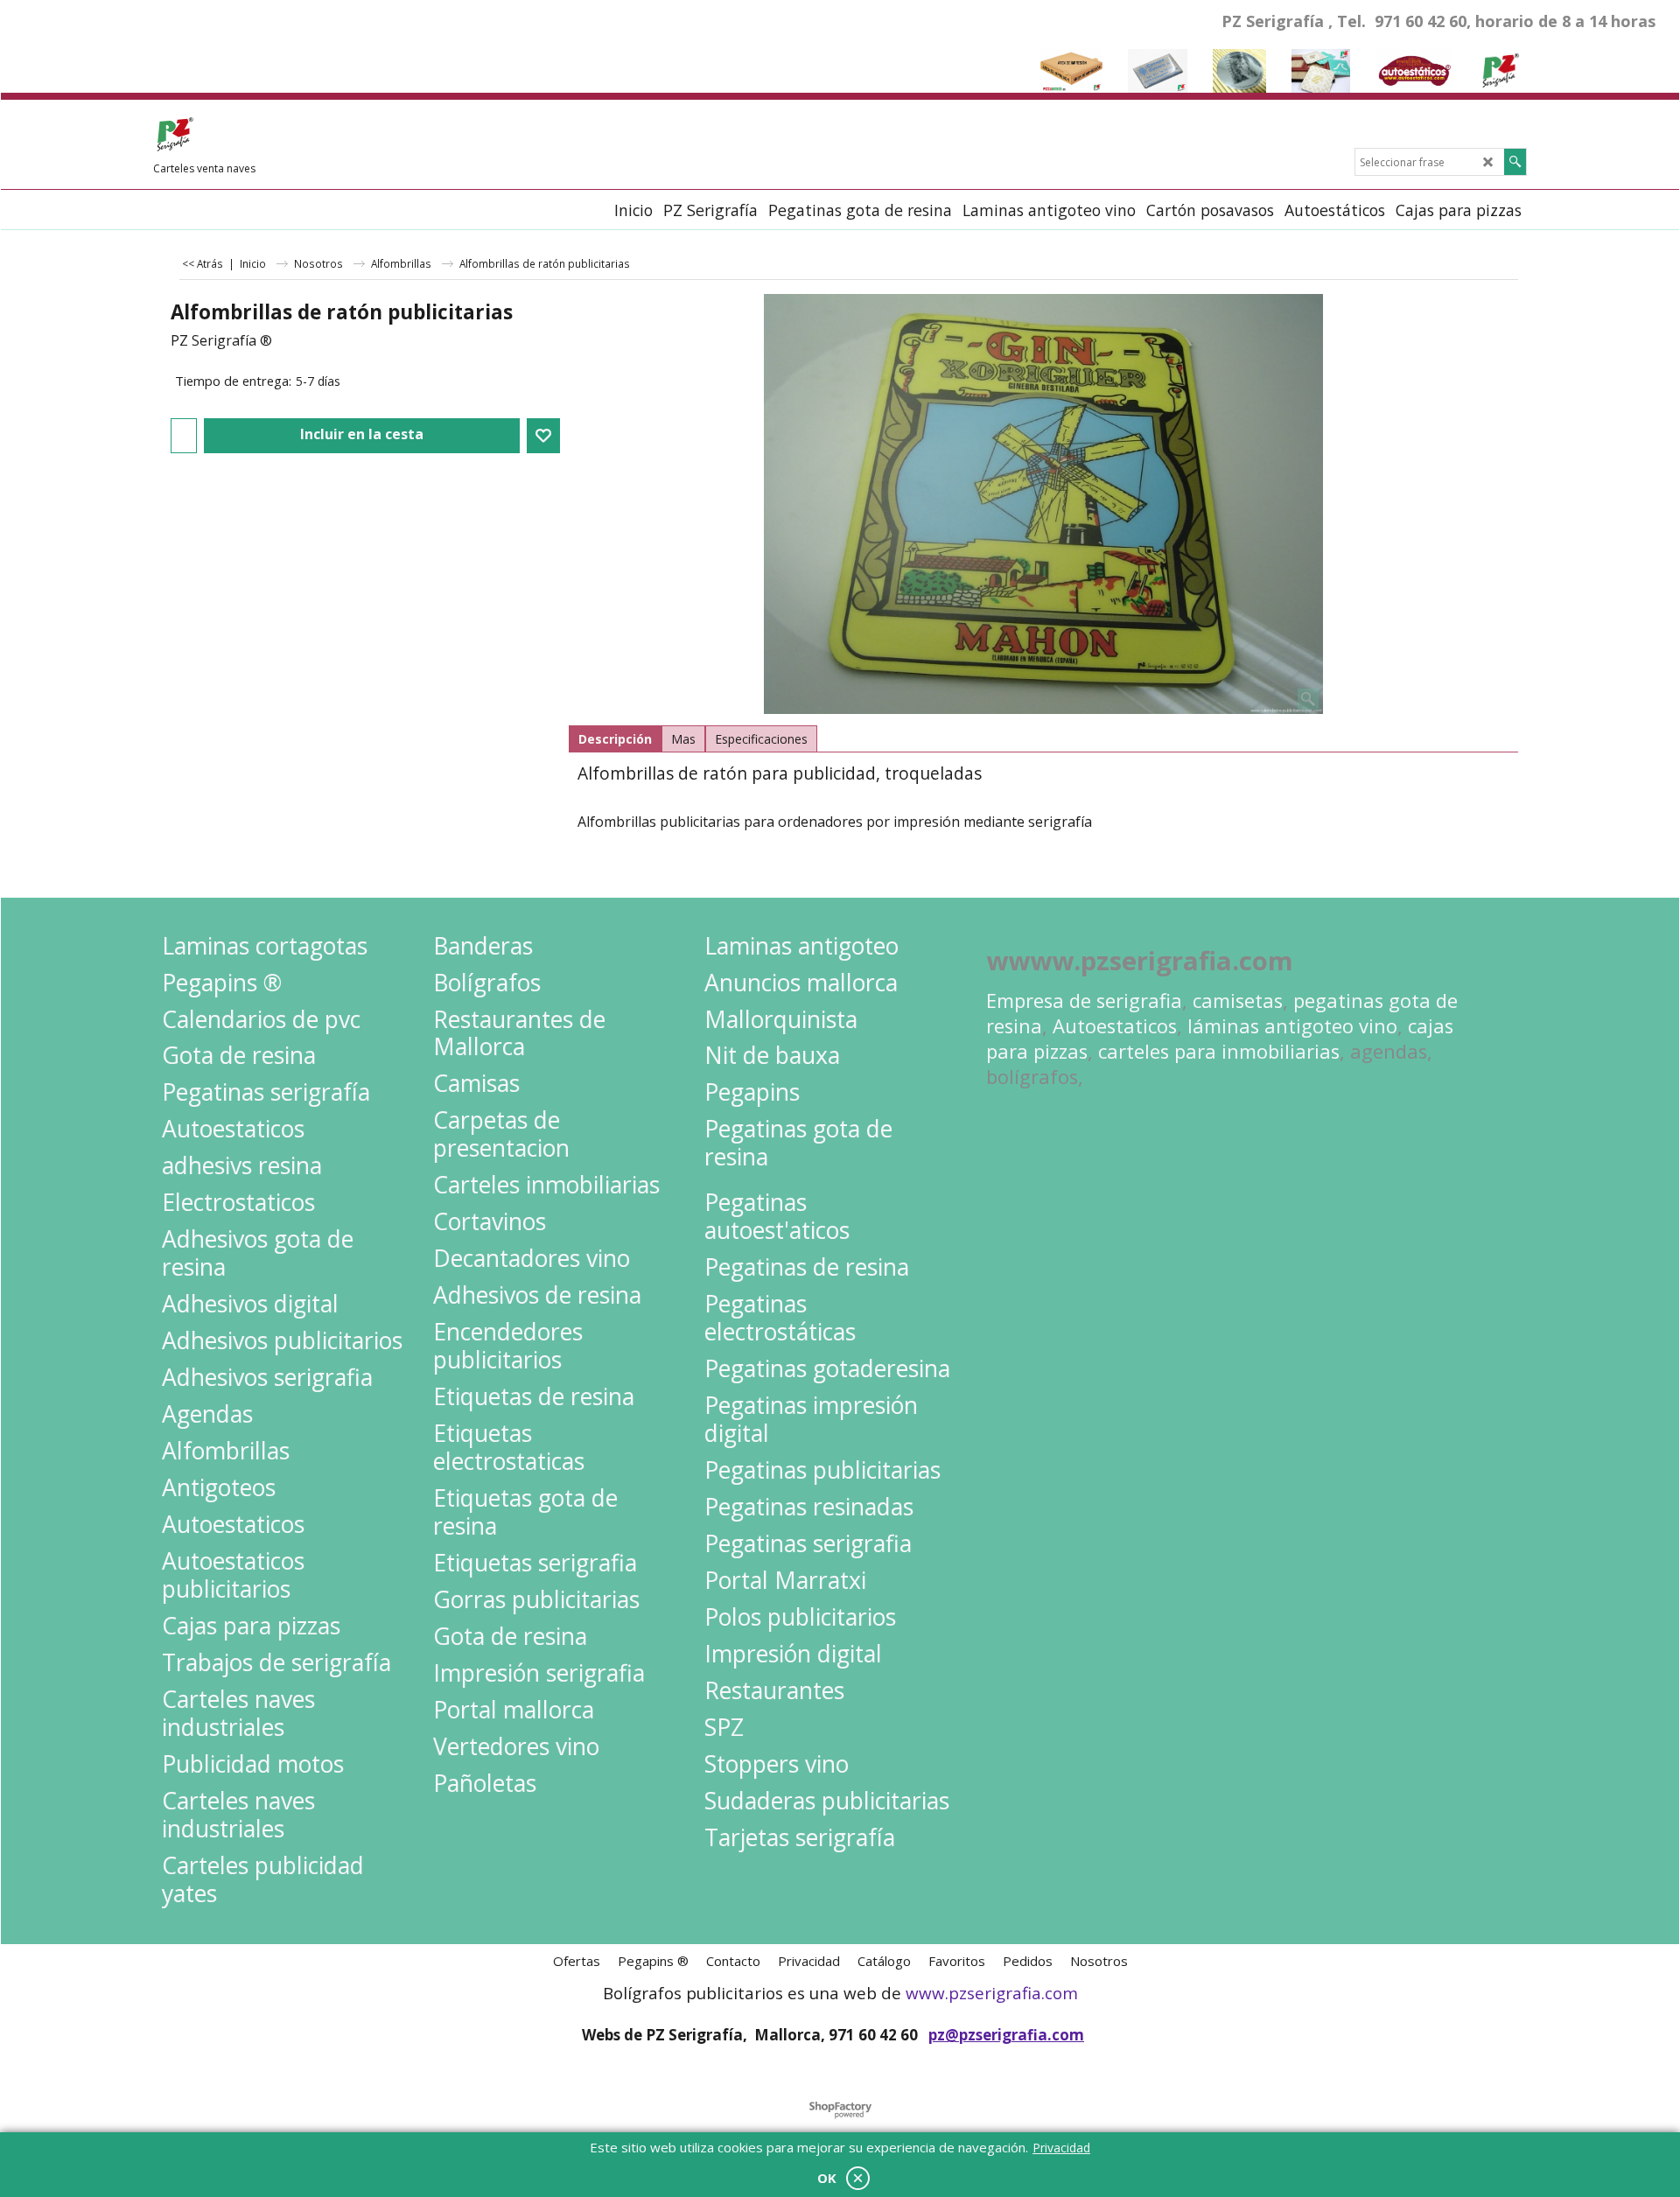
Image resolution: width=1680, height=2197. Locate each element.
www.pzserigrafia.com (992, 1993)
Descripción (615, 739)
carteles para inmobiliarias (1219, 1051)
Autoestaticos (1115, 1026)
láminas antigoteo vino (1292, 1026)
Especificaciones (761, 739)
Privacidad (1061, 2148)
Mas (683, 739)
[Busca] (1515, 162)
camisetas (1238, 1001)
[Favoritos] (543, 436)
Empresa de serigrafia (1084, 1001)
